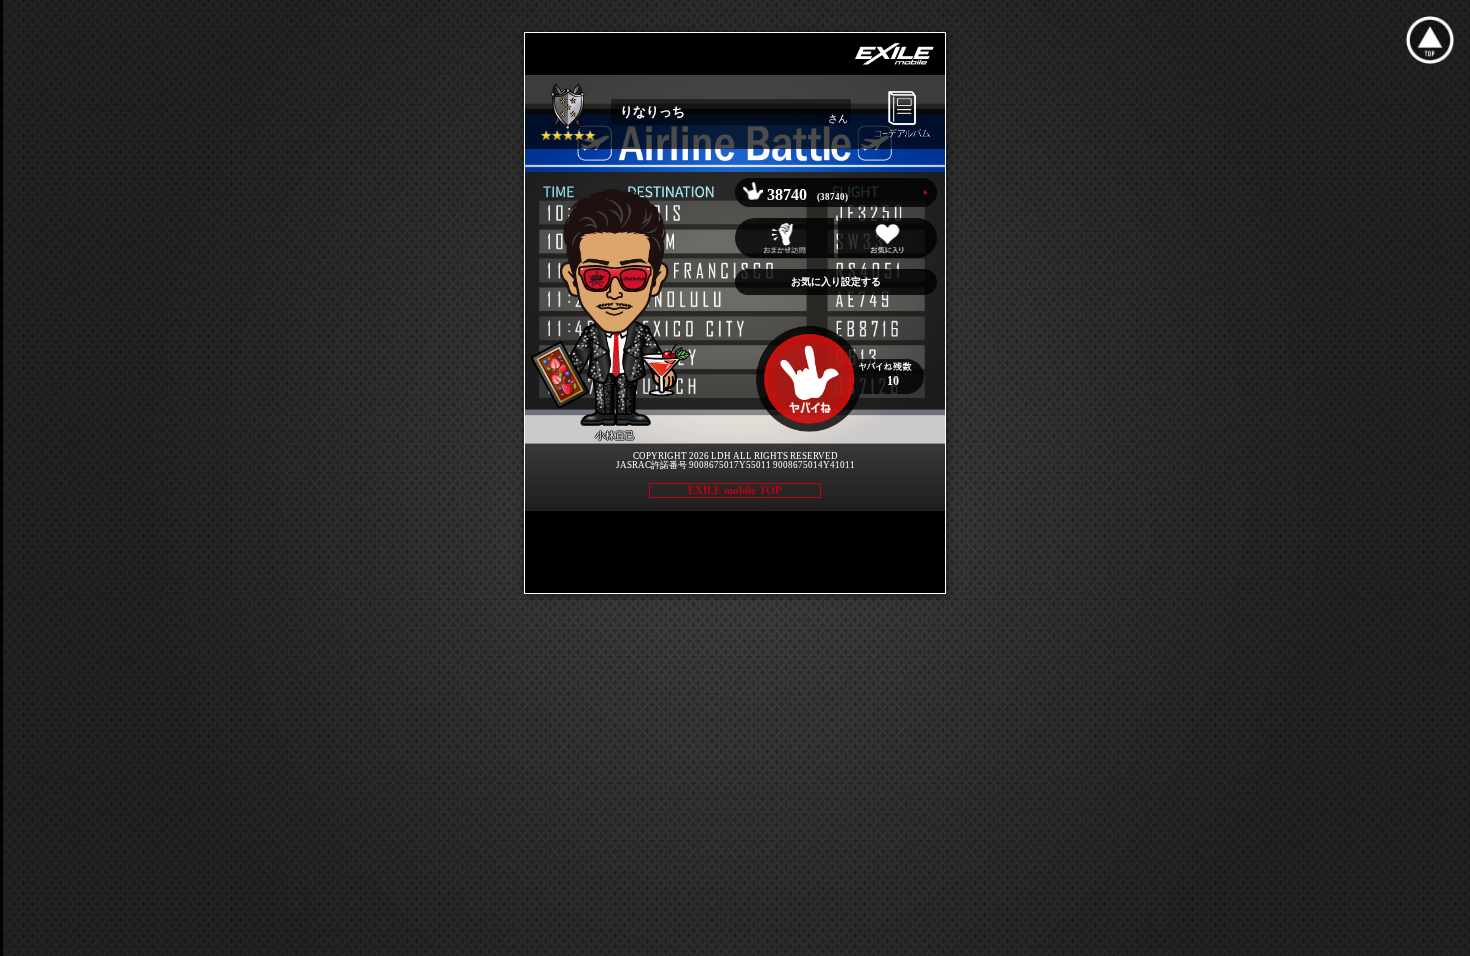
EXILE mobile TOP (735, 490)
